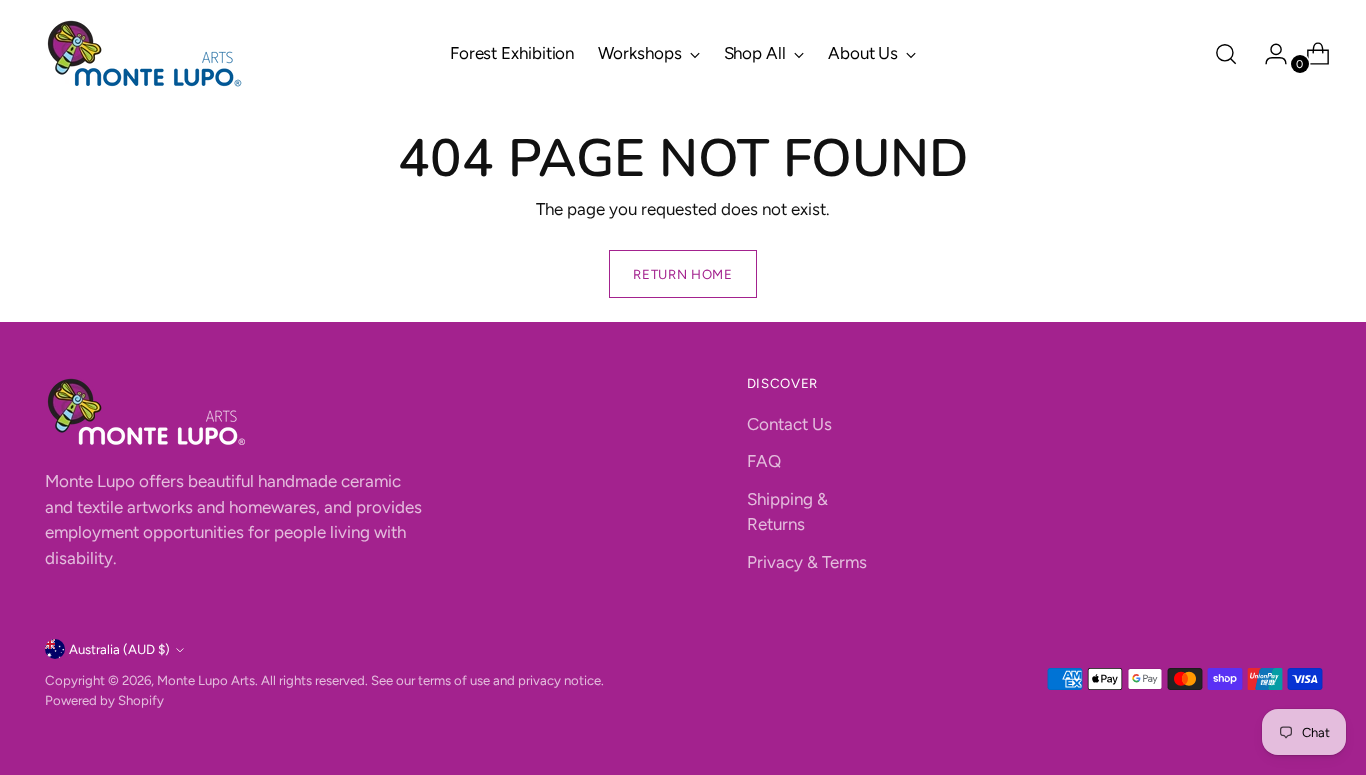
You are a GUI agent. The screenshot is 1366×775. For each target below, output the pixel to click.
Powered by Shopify (104, 700)
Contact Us (789, 424)
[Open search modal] (1226, 54)
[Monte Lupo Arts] (145, 53)
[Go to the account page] (1268, 54)
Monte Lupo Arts (206, 680)
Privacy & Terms (807, 562)
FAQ (764, 461)
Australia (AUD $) (119, 649)
